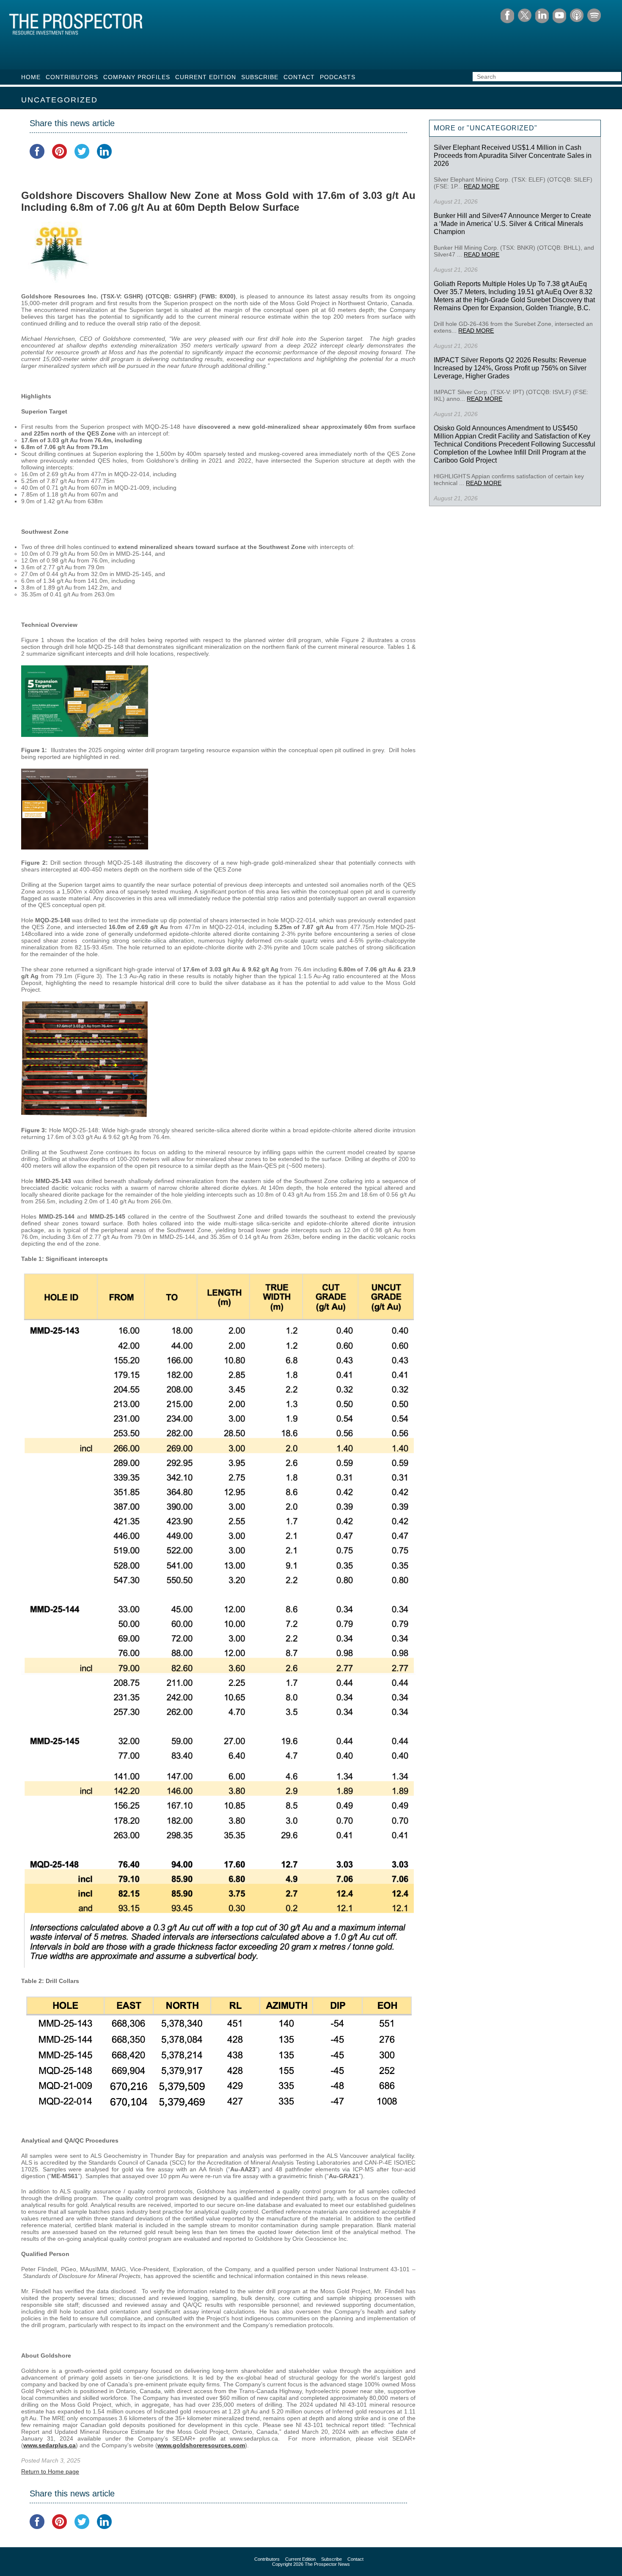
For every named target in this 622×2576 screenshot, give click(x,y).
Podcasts (338, 77)
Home (31, 77)
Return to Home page (50, 2471)
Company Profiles (137, 77)
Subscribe (260, 77)
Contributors (72, 77)
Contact (299, 77)
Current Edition (206, 77)
